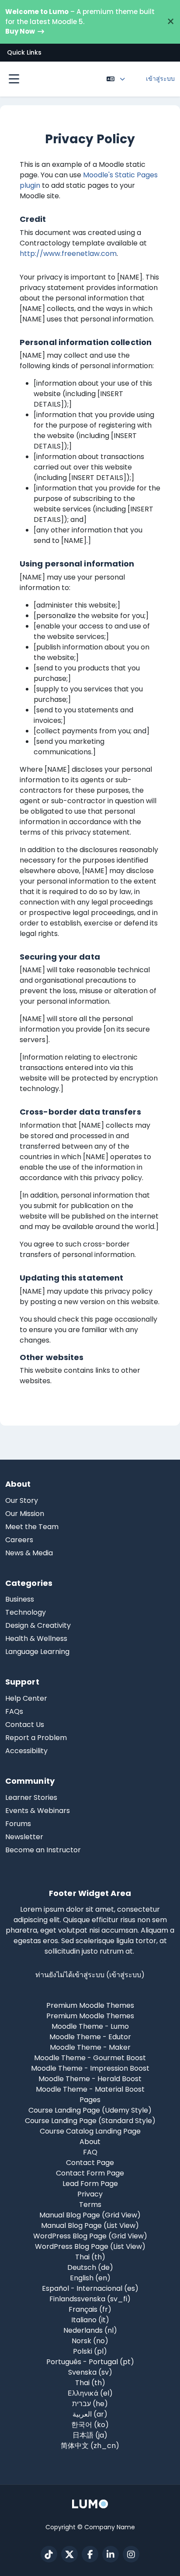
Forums (18, 1824)
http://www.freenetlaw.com (68, 254)
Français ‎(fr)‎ (90, 2309)
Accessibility (26, 1751)
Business (20, 1599)
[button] (90, 53)
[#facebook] (90, 2554)
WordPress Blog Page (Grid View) (90, 2236)
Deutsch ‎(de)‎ (90, 2267)
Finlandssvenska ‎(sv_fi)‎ (90, 2299)
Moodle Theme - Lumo (90, 2026)
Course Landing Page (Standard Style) (90, 2121)
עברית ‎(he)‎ (90, 2404)
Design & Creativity (38, 1625)
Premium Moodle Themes (90, 2016)
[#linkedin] (111, 2554)
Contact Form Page (90, 2173)
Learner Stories (31, 1797)
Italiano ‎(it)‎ (90, 2320)
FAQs (14, 1711)
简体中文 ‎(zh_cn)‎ (90, 2446)
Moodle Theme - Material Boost (90, 2089)
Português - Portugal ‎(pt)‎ (90, 2362)
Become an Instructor (43, 1850)
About (90, 2142)
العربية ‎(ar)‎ (90, 2414)
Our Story (22, 1500)
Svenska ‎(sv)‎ (90, 2372)
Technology (26, 1612)
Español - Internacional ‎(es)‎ (90, 2288)
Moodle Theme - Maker (90, 2047)
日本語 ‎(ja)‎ (90, 2435)
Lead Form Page (90, 2184)
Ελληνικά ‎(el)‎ (90, 2393)
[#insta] (131, 2554)
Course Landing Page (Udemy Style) (90, 2110)
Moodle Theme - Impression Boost (90, 2068)
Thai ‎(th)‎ (90, 2257)
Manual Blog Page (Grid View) (90, 2215)
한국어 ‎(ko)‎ (90, 2425)
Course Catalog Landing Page (90, 2131)
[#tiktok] (49, 2554)
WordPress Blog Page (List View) (90, 2246)
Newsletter (24, 1837)
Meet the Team (32, 1527)
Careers (19, 1540)
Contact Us (25, 1725)
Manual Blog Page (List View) (90, 2226)
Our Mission (25, 1514)
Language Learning (37, 1652)
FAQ (90, 2152)
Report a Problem (36, 1738)
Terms (90, 2205)
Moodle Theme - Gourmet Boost (90, 2058)
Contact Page (90, 2163)
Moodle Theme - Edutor (90, 2037)
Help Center (26, 1698)
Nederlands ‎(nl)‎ (90, 2330)
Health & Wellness (36, 1638)
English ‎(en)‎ (90, 2278)
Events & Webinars (38, 1811)
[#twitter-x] (69, 2554)
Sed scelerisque (88, 1941)
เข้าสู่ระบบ (160, 79)
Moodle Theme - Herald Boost (90, 2079)
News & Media (29, 1553)
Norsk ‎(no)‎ (90, 2341)
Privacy (90, 2194)
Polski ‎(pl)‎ (90, 2351)
